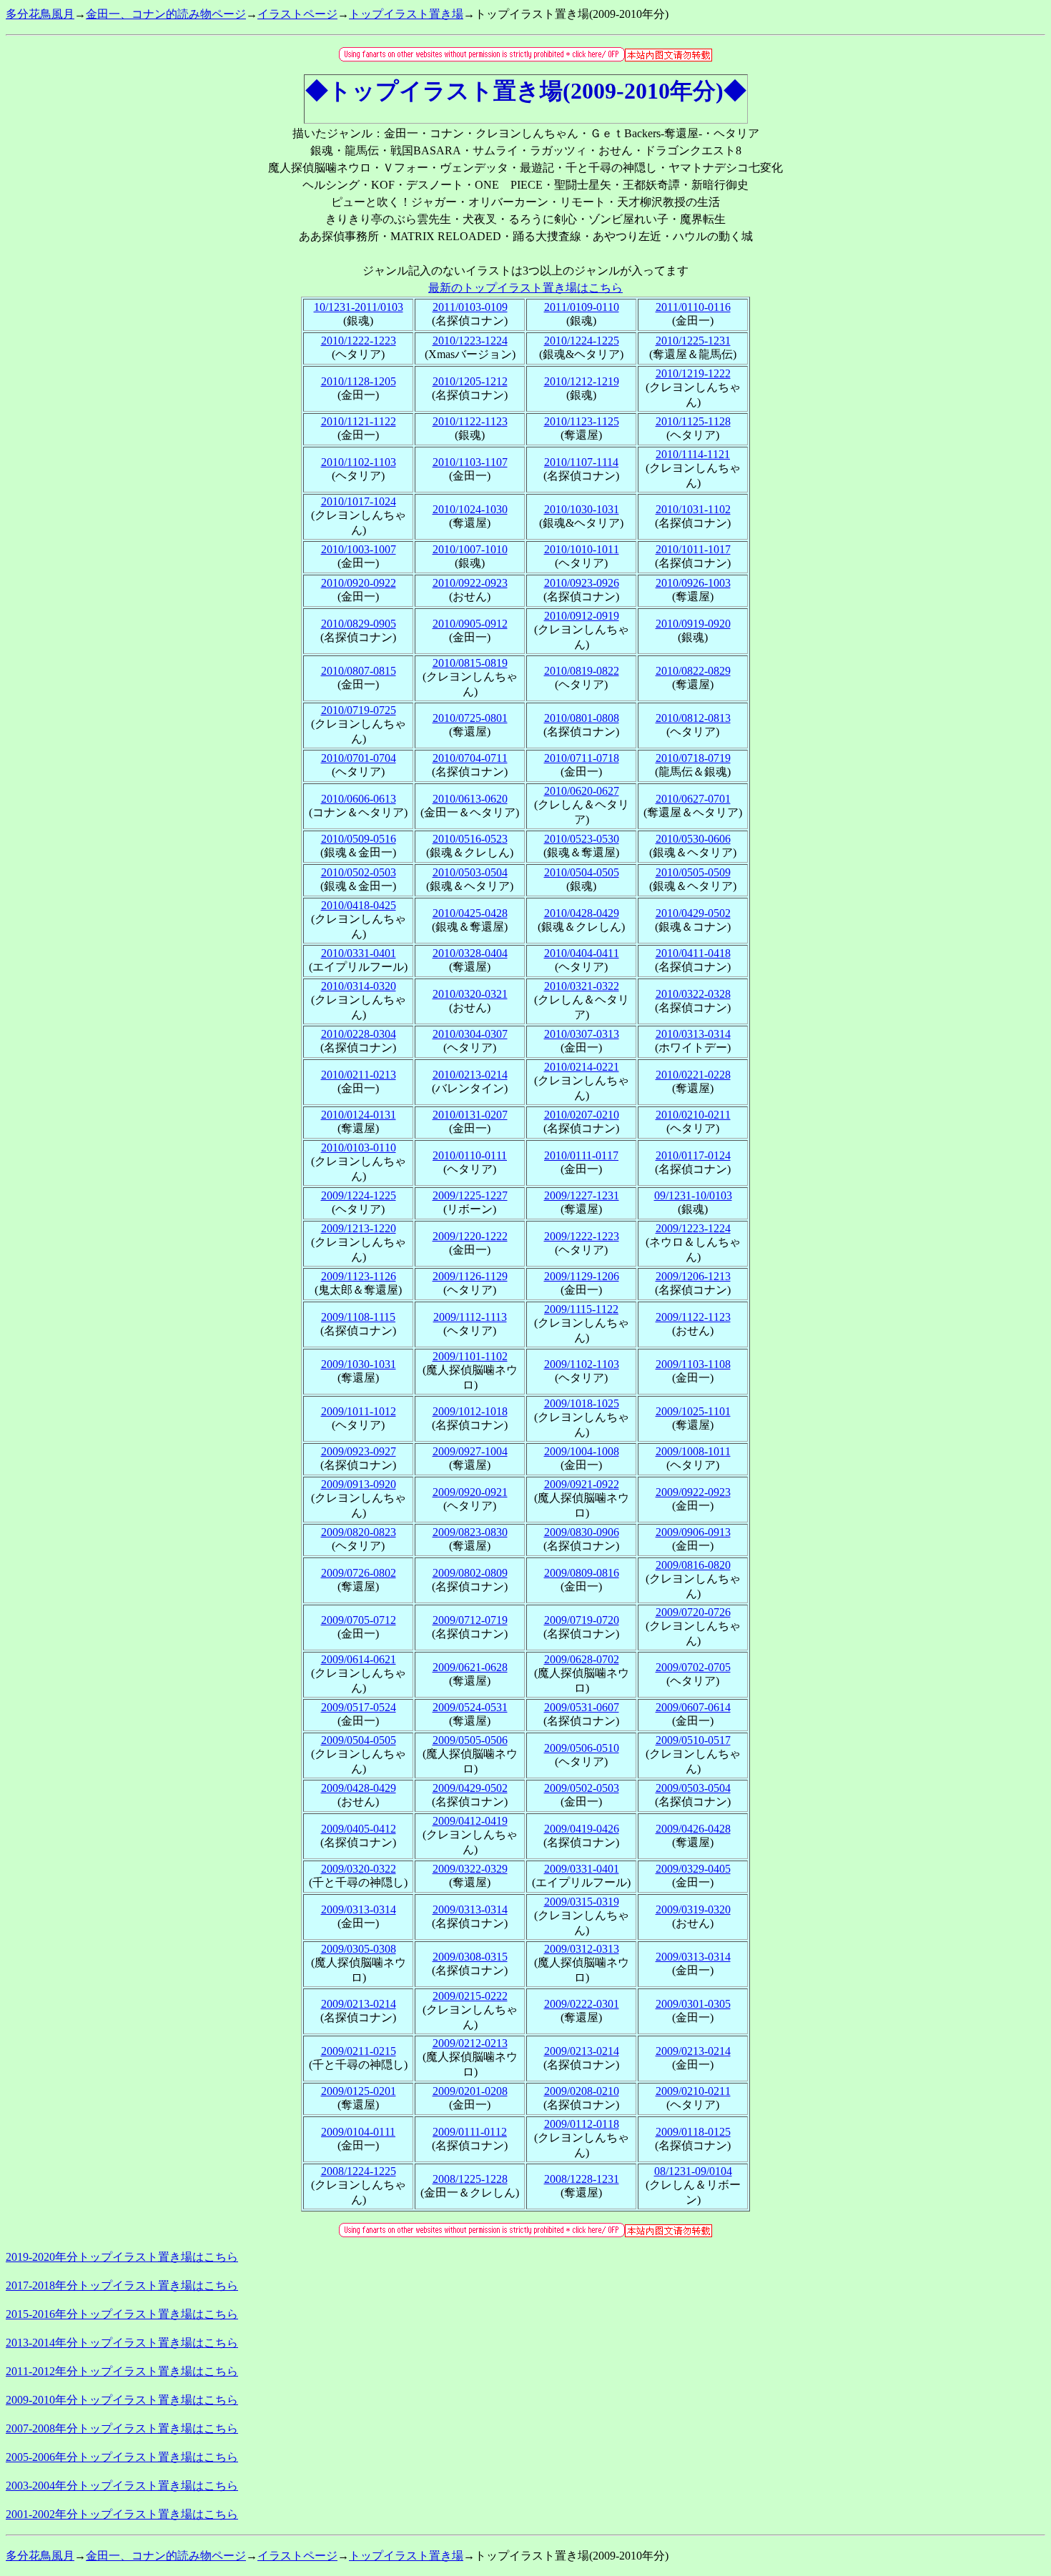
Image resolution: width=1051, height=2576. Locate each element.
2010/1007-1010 (470, 549)
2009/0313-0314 (359, 1909)
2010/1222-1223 (359, 341)
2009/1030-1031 (359, 1364)
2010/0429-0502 (693, 913)
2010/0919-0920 (693, 624)
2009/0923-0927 (359, 1451)
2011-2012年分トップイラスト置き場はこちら (122, 2371)
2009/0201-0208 (470, 2091)
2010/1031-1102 (693, 509)
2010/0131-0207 (470, 1115)
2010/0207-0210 (582, 1115)
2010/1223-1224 (470, 341)
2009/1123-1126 (359, 1276)
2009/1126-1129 (470, 1276)
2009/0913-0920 (359, 1484)
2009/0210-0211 (693, 2091)
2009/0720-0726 (693, 1612)
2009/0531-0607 (582, 1707)
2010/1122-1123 (470, 421)
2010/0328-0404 (470, 953)
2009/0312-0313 (582, 1949)
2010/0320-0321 (470, 994)
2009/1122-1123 (693, 1317)
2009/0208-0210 (582, 2091)
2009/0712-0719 (470, 1620)
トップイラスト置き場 (406, 14)
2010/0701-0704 (359, 758)
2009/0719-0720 (582, 1620)
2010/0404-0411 (582, 953)
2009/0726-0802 (359, 1573)
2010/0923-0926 (582, 583)
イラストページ (297, 14)
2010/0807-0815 (359, 671)
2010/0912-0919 (582, 616)
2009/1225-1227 (470, 1195)
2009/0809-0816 (582, 1573)
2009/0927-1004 (470, 1451)
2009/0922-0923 (693, 1492)
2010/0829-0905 (359, 624)
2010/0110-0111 (470, 1155)
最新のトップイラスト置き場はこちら (525, 288)
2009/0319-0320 (693, 1909)
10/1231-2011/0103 (359, 307)
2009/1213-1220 (359, 1228)
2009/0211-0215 (359, 2051)
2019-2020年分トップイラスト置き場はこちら (122, 2257)
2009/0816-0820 (693, 1565)
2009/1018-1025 (582, 1403)
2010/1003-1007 (359, 549)
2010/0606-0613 (359, 799)
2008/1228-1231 (582, 2179)
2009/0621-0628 (470, 1667)
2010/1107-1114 (581, 462)
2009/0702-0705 (693, 1667)
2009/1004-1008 (582, 1451)
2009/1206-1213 (693, 1276)
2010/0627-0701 (693, 799)
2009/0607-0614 (693, 1707)
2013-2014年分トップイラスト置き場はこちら (122, 2343)
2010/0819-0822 (582, 671)
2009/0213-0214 (359, 2004)
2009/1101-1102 (470, 1356)
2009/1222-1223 (582, 1236)
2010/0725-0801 (470, 718)
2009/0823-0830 (470, 1532)
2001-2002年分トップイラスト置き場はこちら (122, 2514)
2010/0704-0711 (470, 758)
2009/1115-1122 (581, 1309)
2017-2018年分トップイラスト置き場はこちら (122, 2285)
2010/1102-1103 (359, 462)
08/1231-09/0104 (693, 2171)
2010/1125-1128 (693, 421)
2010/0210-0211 (693, 1115)
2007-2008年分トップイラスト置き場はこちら (122, 2428)
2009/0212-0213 (470, 2043)
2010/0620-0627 (582, 791)
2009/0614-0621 (359, 1659)
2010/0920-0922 (359, 583)
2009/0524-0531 (470, 1707)
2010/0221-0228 (693, 1075)
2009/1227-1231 (582, 1195)
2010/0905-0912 (470, 624)
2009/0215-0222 (470, 1996)
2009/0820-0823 (359, 1532)
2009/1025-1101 (693, 1411)
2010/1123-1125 (582, 421)
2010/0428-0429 (582, 913)
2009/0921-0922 (582, 1484)
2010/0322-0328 (693, 994)
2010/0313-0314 (693, 1034)
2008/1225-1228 (470, 2179)
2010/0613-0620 (470, 799)
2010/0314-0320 (359, 986)
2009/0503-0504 (693, 1788)
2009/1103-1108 (693, 1364)
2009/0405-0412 (359, 1829)
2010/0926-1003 (693, 583)
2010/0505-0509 (693, 872)
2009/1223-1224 (693, 1228)
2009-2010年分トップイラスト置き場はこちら (122, 2400)
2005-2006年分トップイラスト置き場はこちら (122, 2457)
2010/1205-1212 (470, 381)
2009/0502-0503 (582, 1788)
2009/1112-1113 (470, 1317)
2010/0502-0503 (359, 872)
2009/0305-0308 (359, 1949)
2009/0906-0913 (693, 1532)
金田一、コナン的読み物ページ (166, 14)
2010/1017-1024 (359, 501)
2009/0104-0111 (358, 2132)
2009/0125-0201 (359, 2091)
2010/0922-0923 (470, 583)
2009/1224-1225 (359, 1195)
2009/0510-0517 (693, 1740)
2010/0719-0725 (359, 710)
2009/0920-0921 (470, 1492)
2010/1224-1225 (582, 341)
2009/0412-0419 (470, 1821)
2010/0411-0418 (693, 953)
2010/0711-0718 (582, 758)
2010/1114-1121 (693, 454)
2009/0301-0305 (693, 2004)
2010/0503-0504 (470, 872)
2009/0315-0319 (582, 1902)
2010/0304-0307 (470, 1034)
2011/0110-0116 (693, 307)
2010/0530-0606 (693, 839)
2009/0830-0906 (582, 1532)
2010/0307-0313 (582, 1034)
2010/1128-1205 (359, 381)
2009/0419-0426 (582, 1829)
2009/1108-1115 (358, 1317)
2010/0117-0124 (693, 1155)
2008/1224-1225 (359, 2171)
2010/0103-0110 (359, 1148)
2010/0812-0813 (693, 718)
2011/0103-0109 (470, 307)
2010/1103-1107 (470, 462)
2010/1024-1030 (470, 509)
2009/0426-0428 (693, 1829)
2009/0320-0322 (359, 1869)
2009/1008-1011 (693, 1451)
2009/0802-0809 (470, 1573)
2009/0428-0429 (359, 1788)
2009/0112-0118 (582, 2124)
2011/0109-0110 (582, 307)
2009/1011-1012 (359, 1411)
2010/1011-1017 (693, 549)
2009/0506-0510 (582, 1748)
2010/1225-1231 (693, 341)
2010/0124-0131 (359, 1115)
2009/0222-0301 (582, 2004)
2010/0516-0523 (470, 839)
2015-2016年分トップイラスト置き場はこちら (122, 2314)
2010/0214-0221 (582, 1067)
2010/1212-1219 (582, 381)
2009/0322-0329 (470, 1869)
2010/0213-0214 (470, 1075)
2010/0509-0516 (359, 839)
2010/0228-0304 (359, 1034)
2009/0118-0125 (693, 2132)
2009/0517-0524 (359, 1707)
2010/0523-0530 (582, 839)
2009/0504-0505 (359, 1740)
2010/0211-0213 (359, 1075)
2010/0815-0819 (470, 663)
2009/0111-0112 (470, 2132)
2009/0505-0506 (470, 1740)
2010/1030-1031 (582, 509)
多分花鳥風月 (40, 14)
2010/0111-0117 (581, 1155)
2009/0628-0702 (582, 1659)
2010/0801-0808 (582, 718)
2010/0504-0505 (582, 872)
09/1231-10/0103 (693, 1195)
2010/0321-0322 (582, 986)
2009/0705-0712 (359, 1620)
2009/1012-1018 (470, 1411)
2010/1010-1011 (582, 549)
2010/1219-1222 (693, 373)
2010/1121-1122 (359, 421)
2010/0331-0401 (359, 953)
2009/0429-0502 (470, 1788)
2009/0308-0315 (470, 1957)
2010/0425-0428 (470, 913)
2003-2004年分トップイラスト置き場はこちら (122, 2486)
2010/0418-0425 (359, 905)
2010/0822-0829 (693, 671)
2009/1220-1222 (470, 1236)
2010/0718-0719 (693, 758)
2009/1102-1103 (582, 1364)
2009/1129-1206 (582, 1276)
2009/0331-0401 (582, 1869)
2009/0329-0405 (693, 1869)
